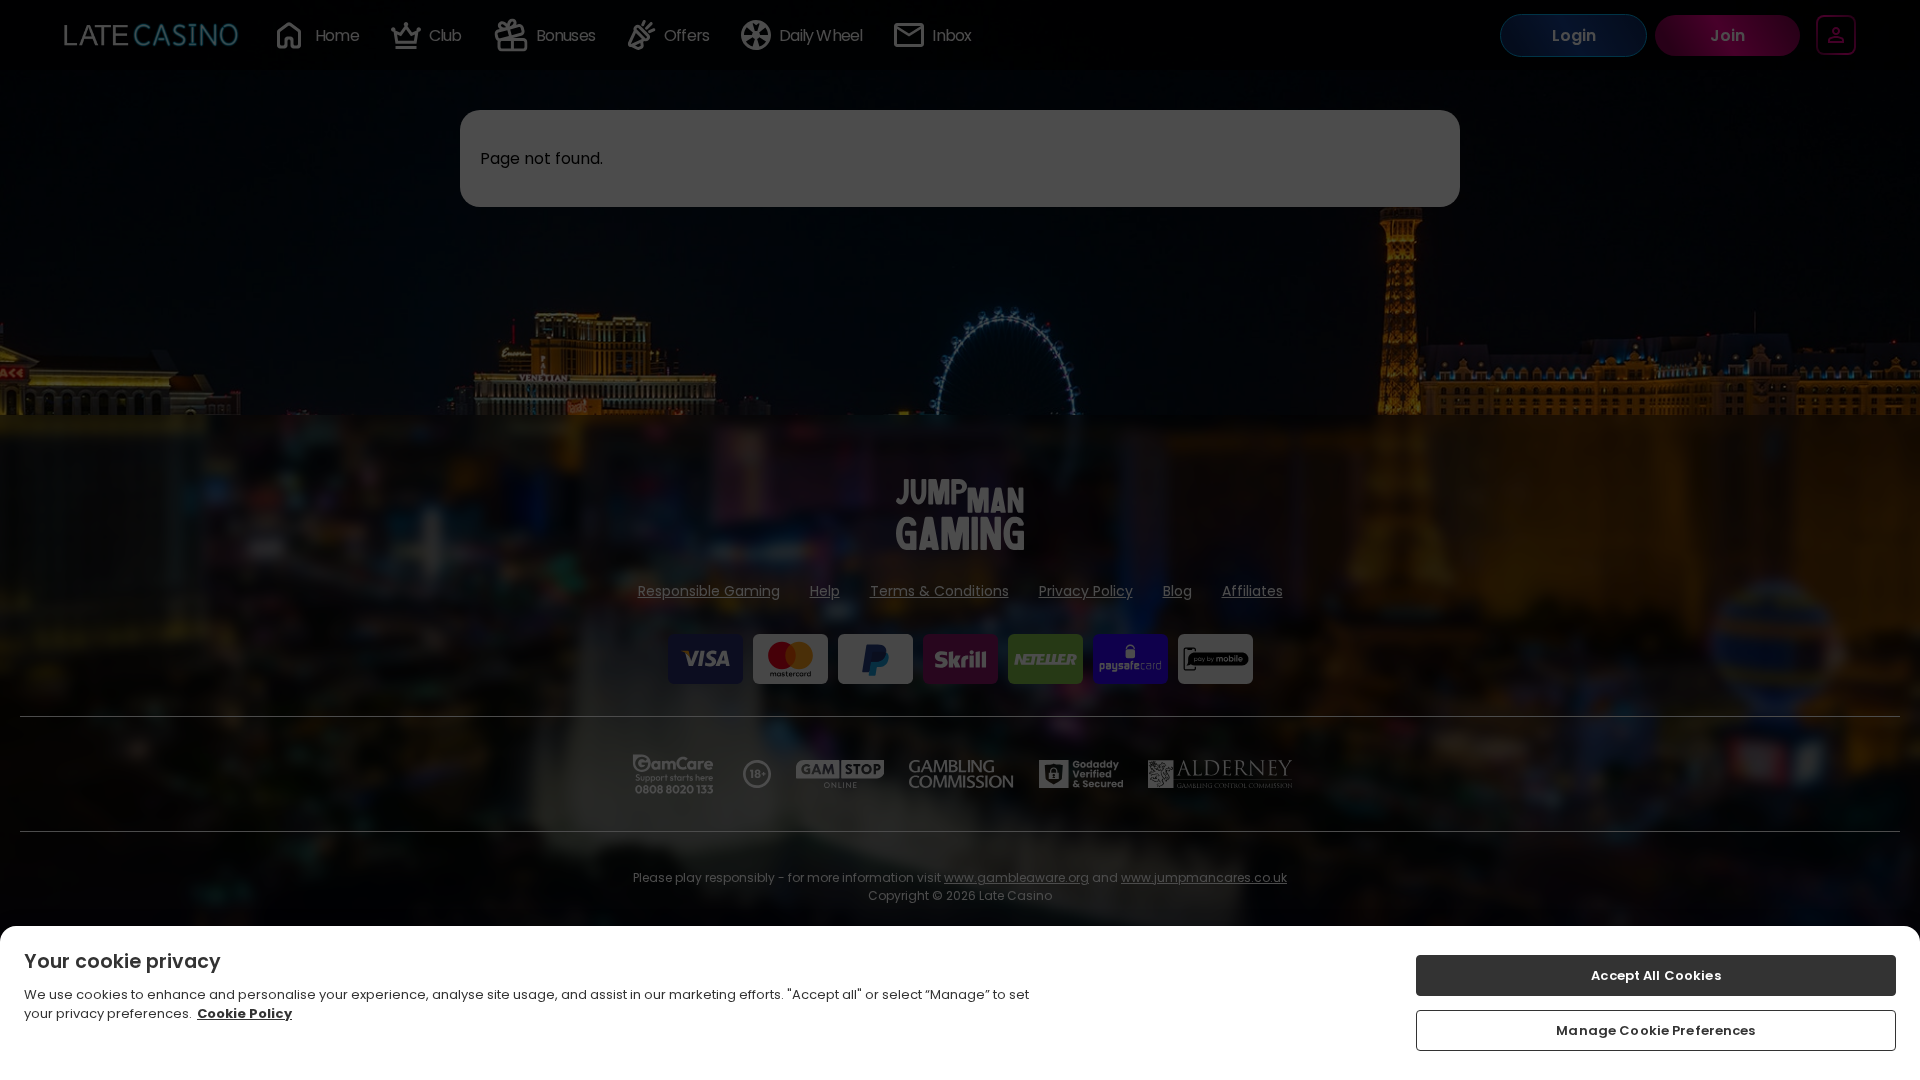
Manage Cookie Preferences (1655, 1029)
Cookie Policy (244, 1013)
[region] (960, 1003)
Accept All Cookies (1655, 975)
